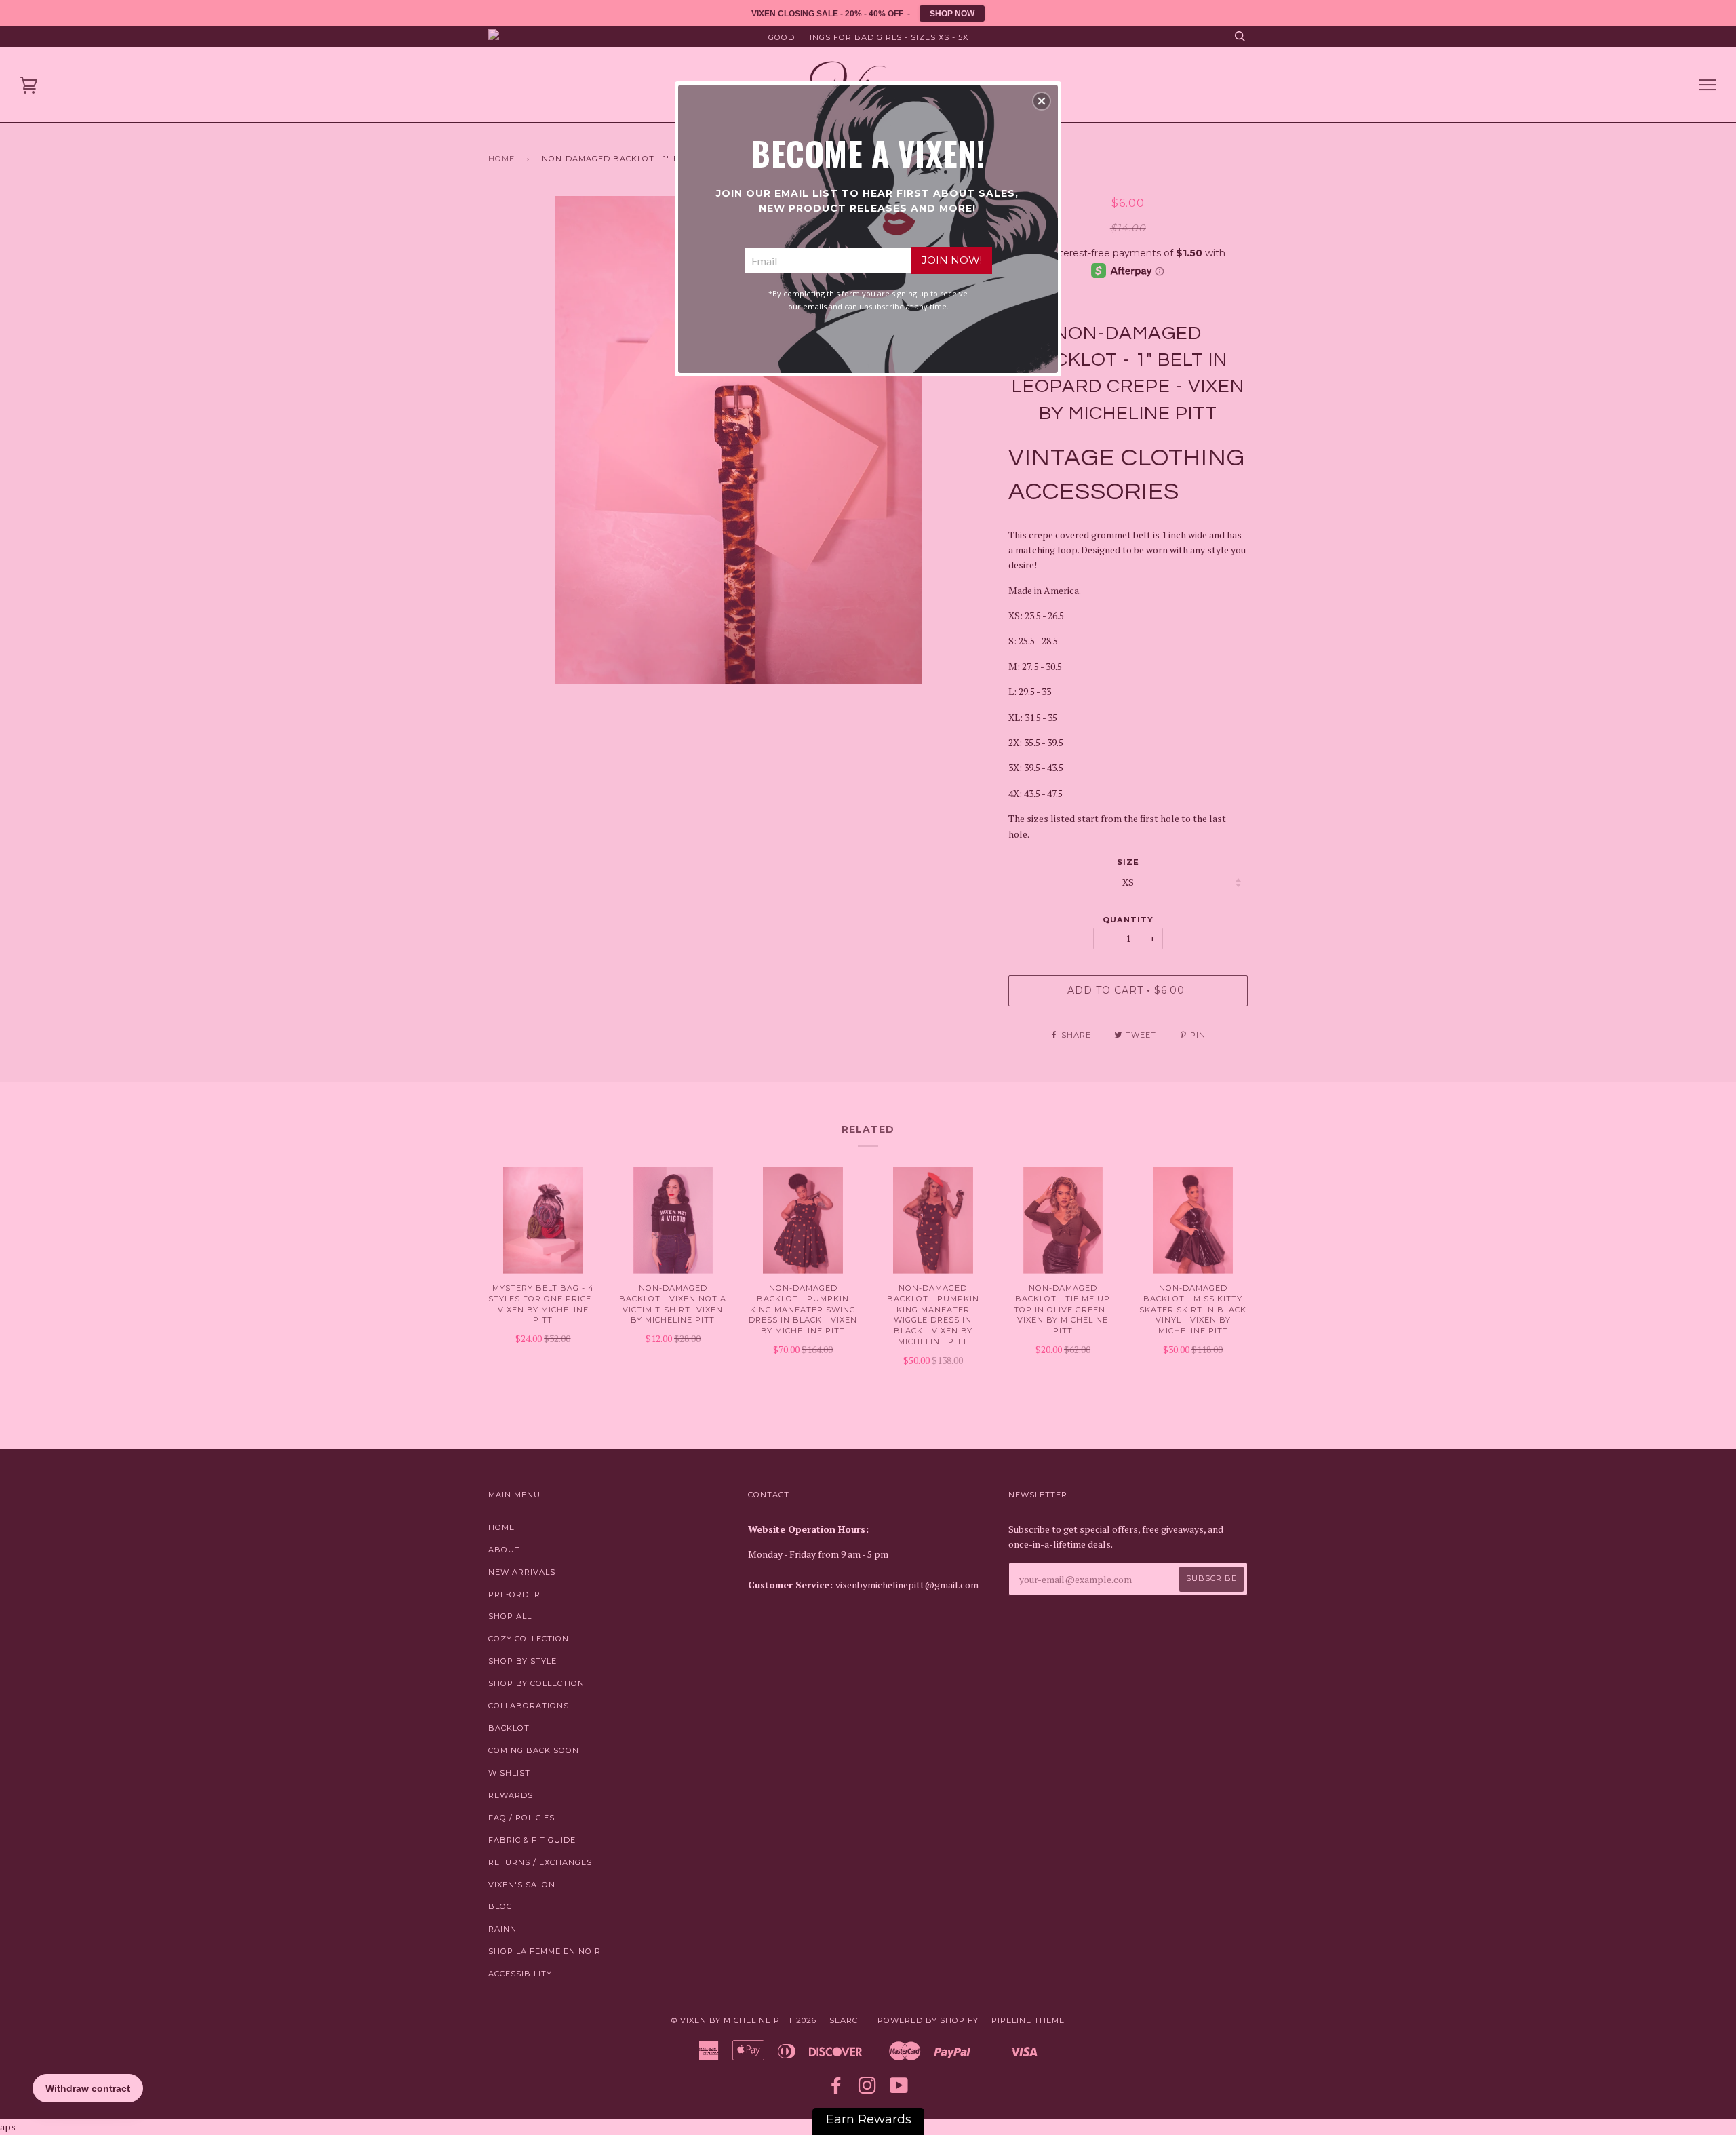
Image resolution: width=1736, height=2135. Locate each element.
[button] (1042, 101)
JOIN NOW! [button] (952, 260)
